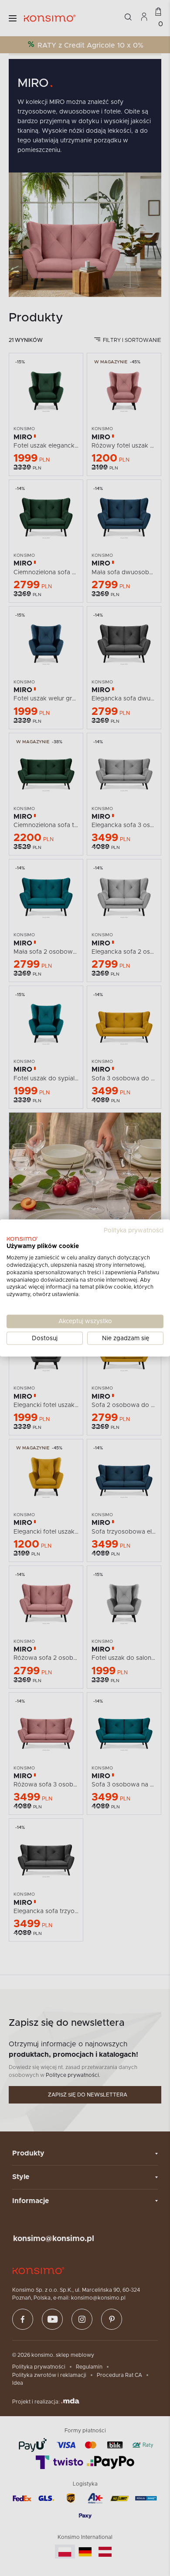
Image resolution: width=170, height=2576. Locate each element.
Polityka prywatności (134, 1230)
